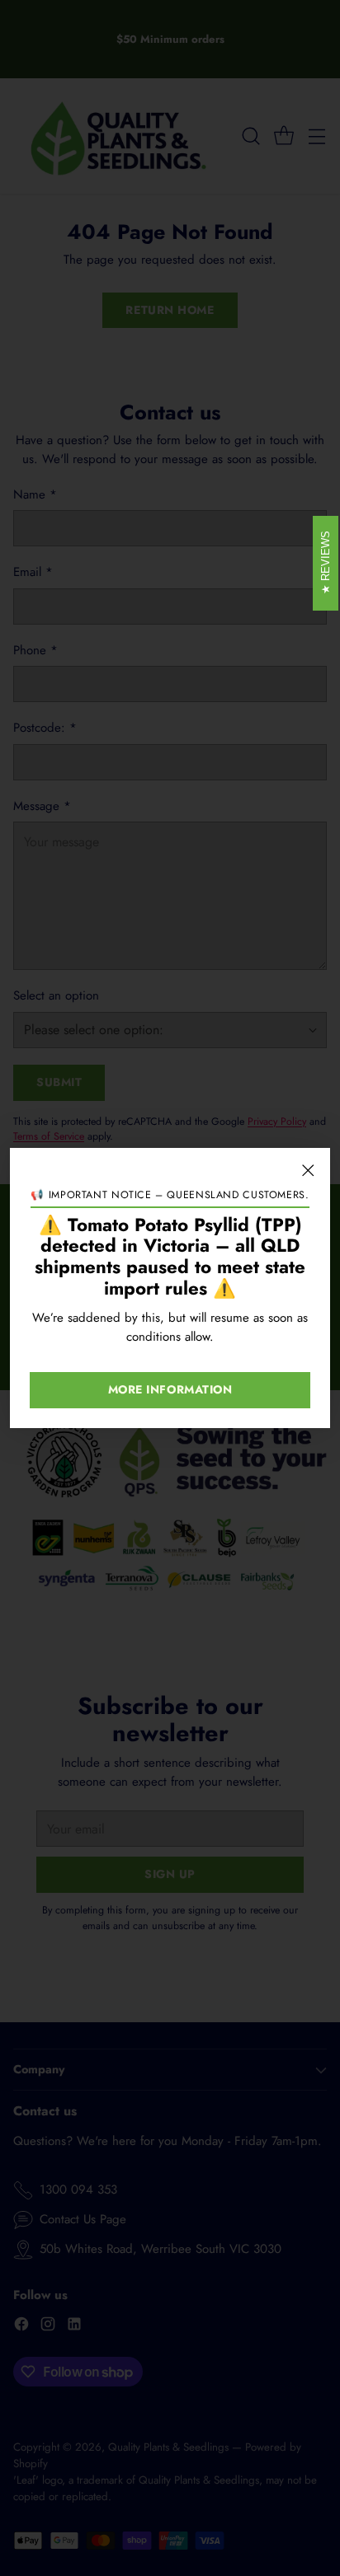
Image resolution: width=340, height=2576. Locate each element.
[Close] (308, 1170)
